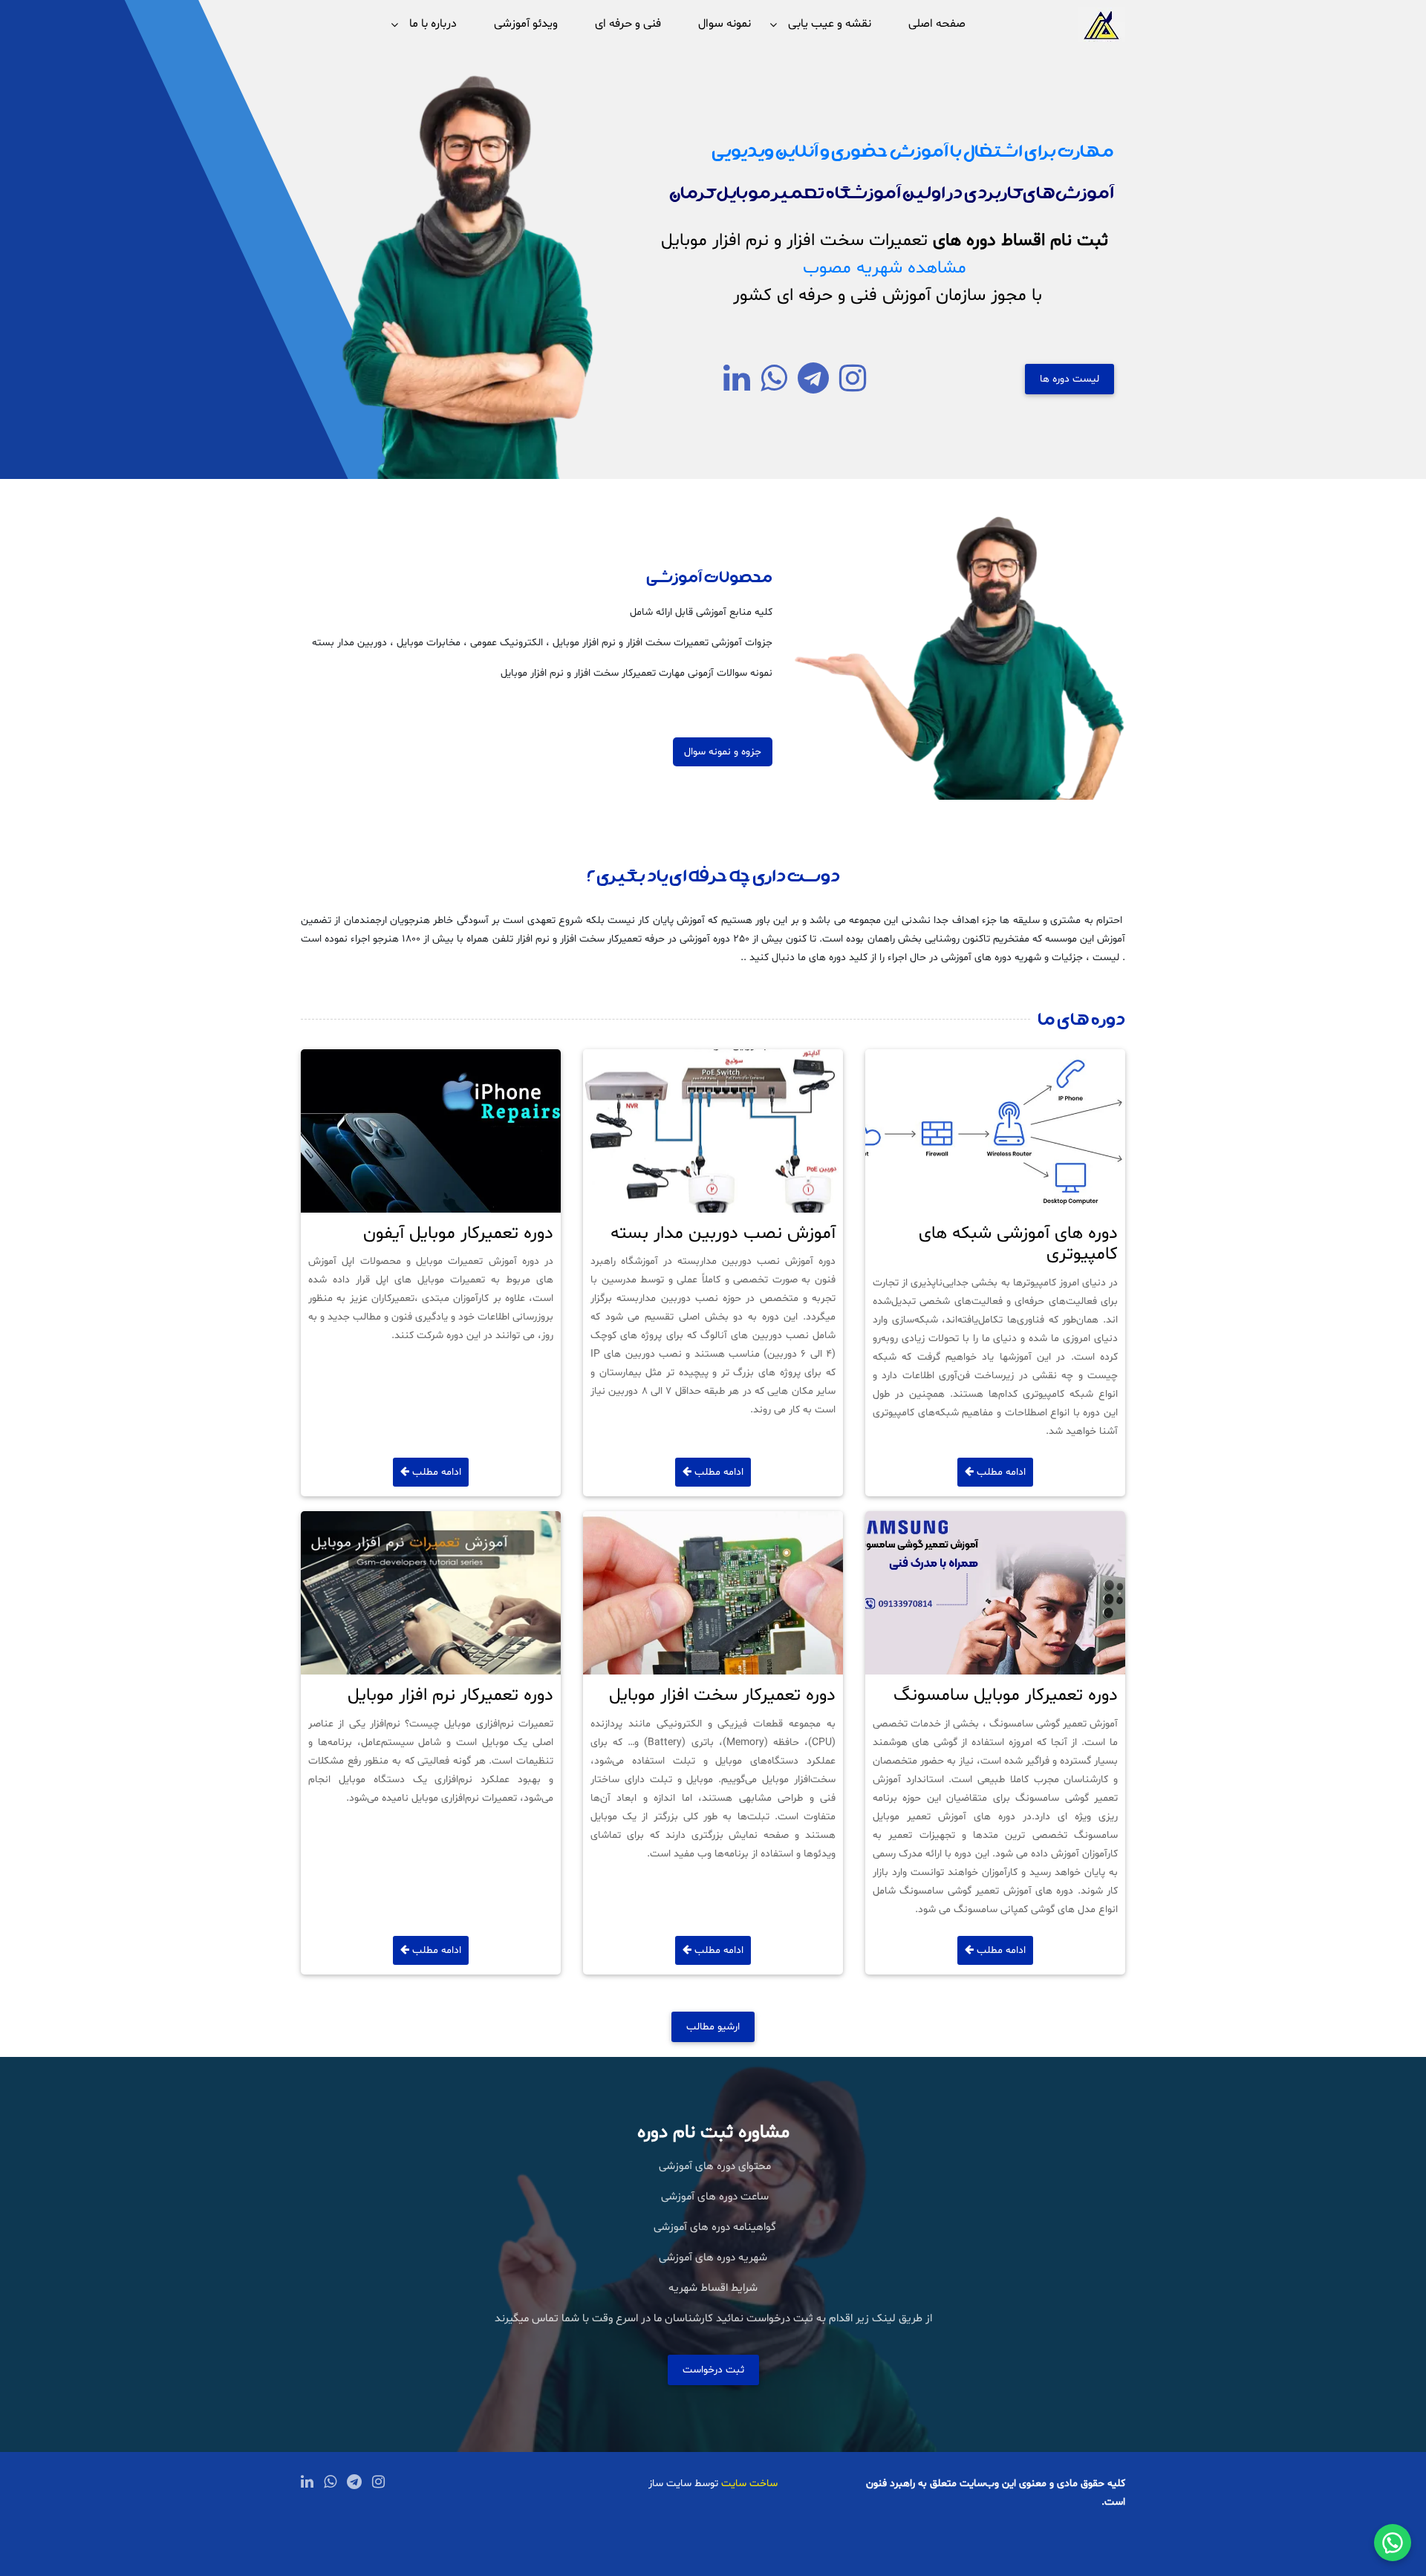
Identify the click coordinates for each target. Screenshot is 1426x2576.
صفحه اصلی (937, 24)
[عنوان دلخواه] (853, 387)
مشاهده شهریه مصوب (885, 268)
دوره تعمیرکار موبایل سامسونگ (1006, 1696)
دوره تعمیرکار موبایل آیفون (458, 1234)
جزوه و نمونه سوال (723, 752)
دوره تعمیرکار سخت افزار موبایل (722, 1696)
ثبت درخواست (713, 2370)
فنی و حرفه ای (628, 24)
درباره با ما (433, 24)
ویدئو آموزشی (526, 24)
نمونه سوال (725, 24)
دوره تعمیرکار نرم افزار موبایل (450, 1696)
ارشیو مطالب (713, 2027)
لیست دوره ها (1069, 379)
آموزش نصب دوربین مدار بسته (723, 1234)
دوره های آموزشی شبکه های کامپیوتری (1018, 1245)
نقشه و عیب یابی (830, 24)
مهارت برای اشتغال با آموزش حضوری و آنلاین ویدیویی (911, 149)
